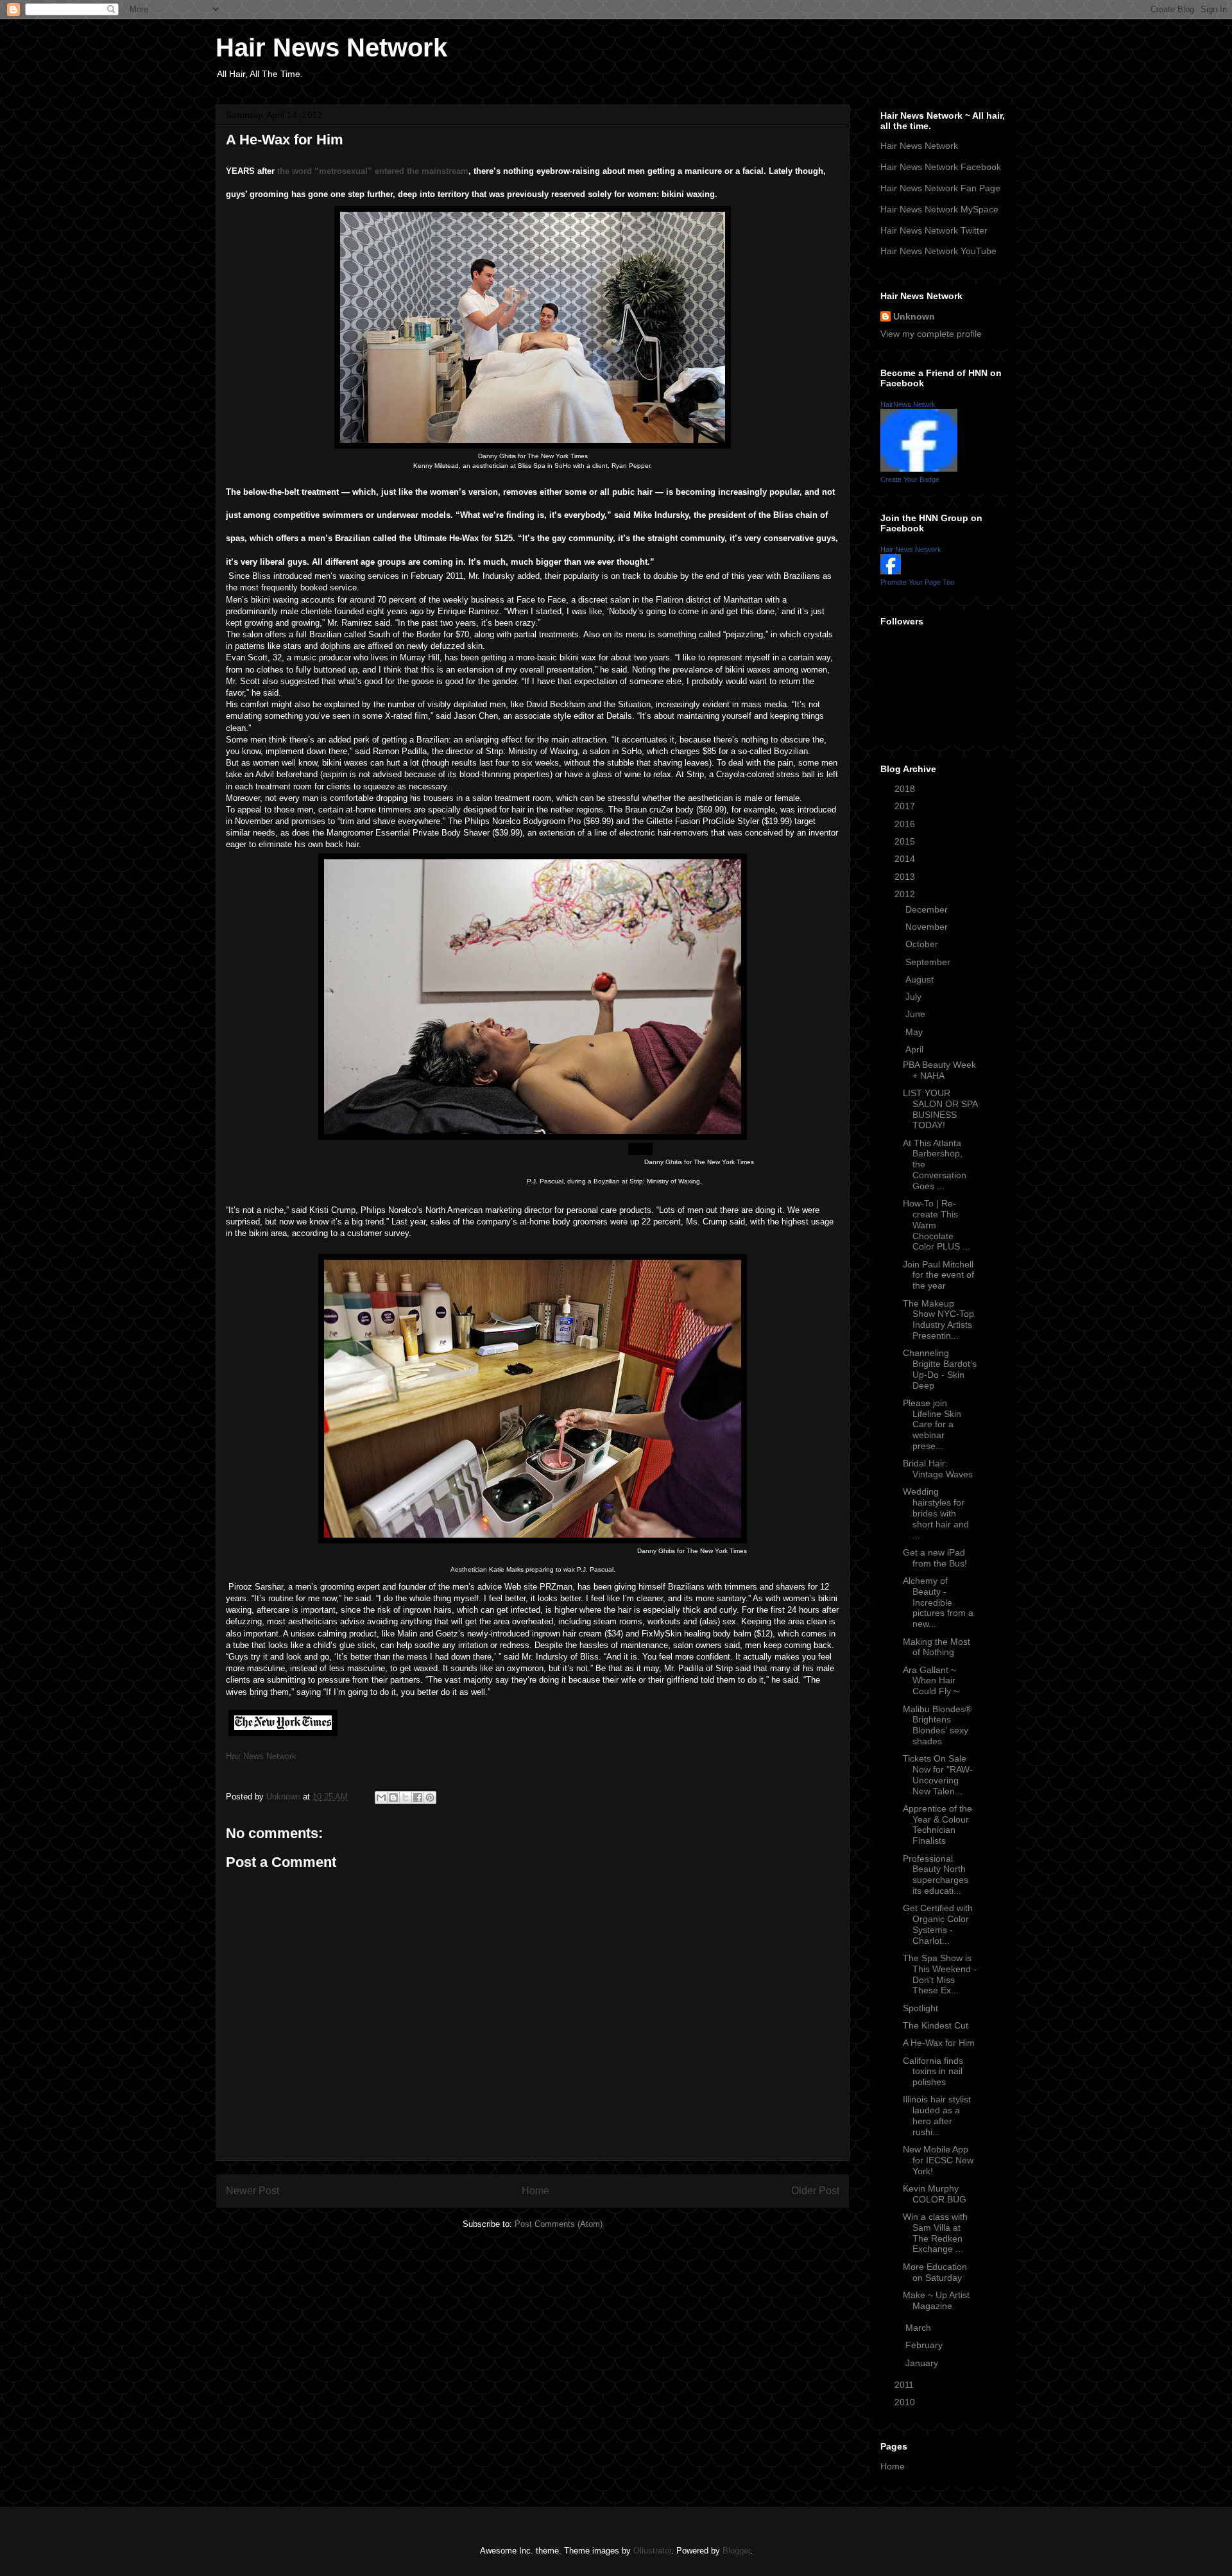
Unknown (914, 316)
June (917, 1014)
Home (535, 2191)
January (923, 2363)
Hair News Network (331, 47)
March (920, 2328)
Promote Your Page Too (917, 582)
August (921, 979)
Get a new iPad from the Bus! (935, 1558)
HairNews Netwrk (908, 404)
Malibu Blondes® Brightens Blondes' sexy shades (937, 1725)
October (923, 944)
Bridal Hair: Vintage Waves (938, 1469)
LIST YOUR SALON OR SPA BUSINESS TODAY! (940, 1109)
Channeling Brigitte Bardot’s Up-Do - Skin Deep (940, 1369)
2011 (905, 2385)
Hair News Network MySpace (939, 209)
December (928, 909)
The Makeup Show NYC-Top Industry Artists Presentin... (938, 1319)
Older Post (815, 2191)
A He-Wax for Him (939, 2043)
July (915, 997)
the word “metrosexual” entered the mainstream (373, 171)
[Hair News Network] (891, 571)
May (915, 1032)
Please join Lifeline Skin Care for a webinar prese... (932, 1424)
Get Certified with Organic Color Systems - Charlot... (938, 1924)
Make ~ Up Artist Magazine (936, 2300)
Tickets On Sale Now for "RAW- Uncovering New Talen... (938, 1774)
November (928, 927)
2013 (906, 877)
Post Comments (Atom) (559, 2224)
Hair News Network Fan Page (940, 188)
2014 (906, 859)
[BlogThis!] (393, 1798)
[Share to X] (406, 1798)
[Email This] (381, 1798)
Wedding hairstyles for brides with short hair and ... (936, 1513)
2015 (906, 841)
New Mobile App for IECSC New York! (938, 2160)
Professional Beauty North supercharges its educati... (936, 1875)
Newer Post (252, 2191)
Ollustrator (652, 2551)
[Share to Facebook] (418, 1798)
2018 (906, 789)
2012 (906, 894)
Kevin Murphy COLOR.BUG (935, 2194)
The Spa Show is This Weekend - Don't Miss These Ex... (940, 1974)
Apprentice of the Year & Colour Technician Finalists (937, 1825)
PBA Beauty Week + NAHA (939, 1070)
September (929, 962)
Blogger (736, 2551)
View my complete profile (931, 334)
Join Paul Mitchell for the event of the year (938, 1275)
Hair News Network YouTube (938, 251)
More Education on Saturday (935, 2272)
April (916, 1049)
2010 (906, 2402)
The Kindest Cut (936, 2025)
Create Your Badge (910, 479)
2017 (906, 806)
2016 (906, 824)
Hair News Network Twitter (934, 230)
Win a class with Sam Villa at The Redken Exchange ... (935, 2233)
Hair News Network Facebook (941, 167)
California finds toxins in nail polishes (933, 2072)
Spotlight (920, 2008)
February (925, 2345)
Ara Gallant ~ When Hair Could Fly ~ (931, 1681)
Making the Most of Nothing (937, 1647)
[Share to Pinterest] (430, 1798)
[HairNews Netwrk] (919, 468)
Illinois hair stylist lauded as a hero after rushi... (937, 2115)
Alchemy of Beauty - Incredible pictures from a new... (938, 1602)
